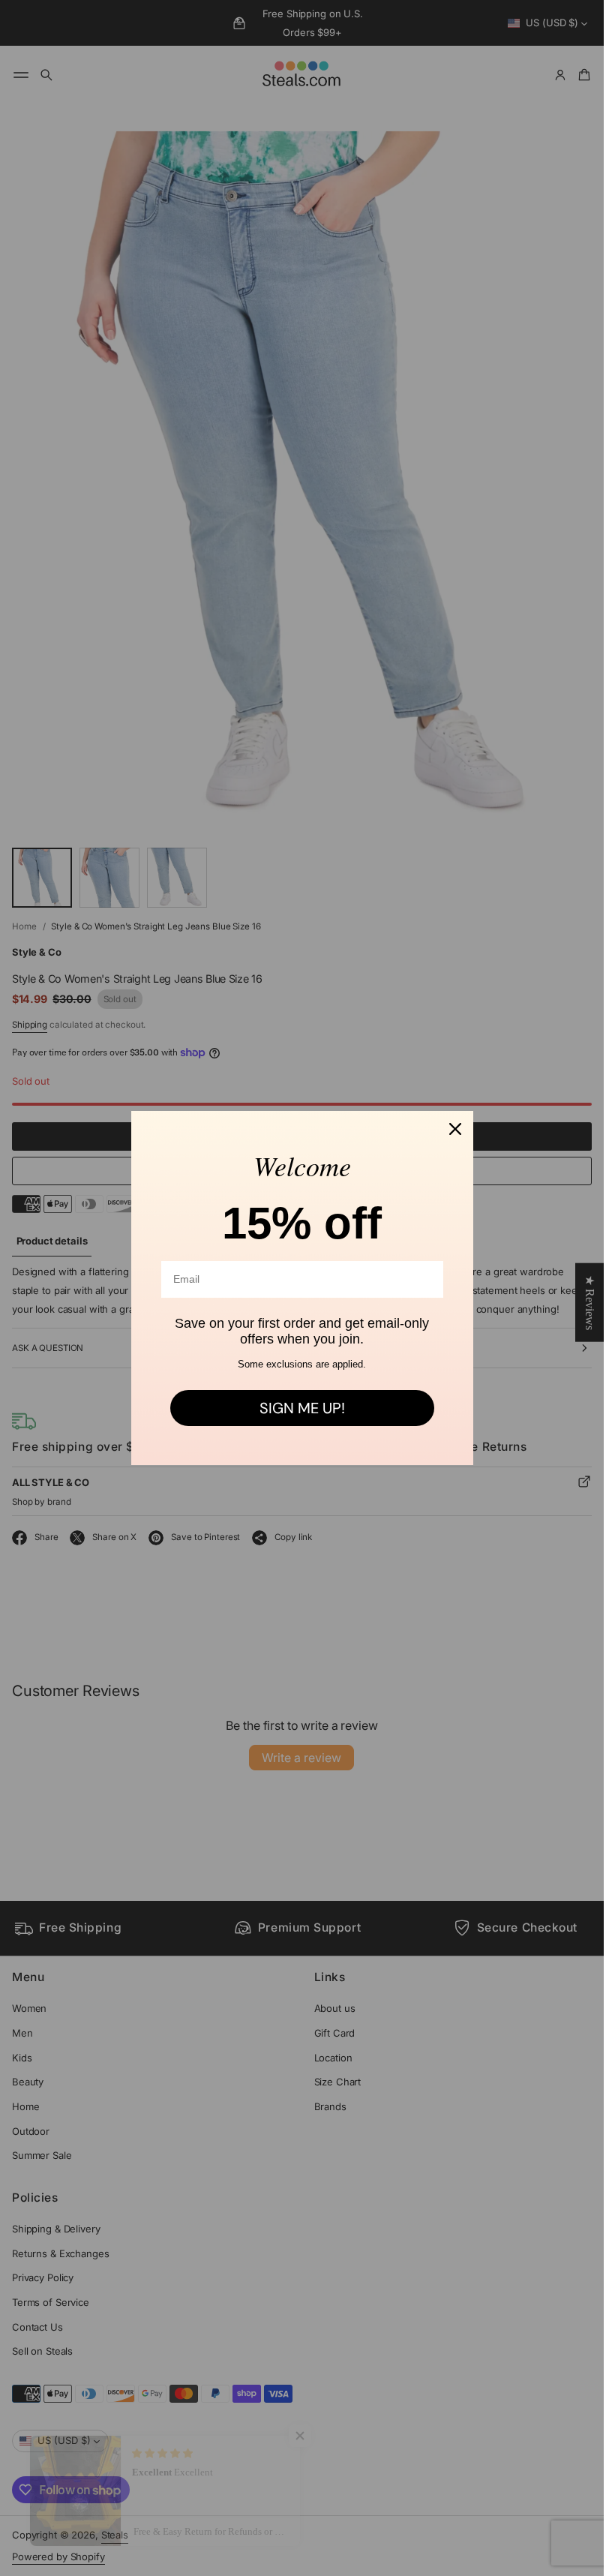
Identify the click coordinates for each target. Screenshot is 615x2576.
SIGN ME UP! (302, 1408)
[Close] (455, 1129)
